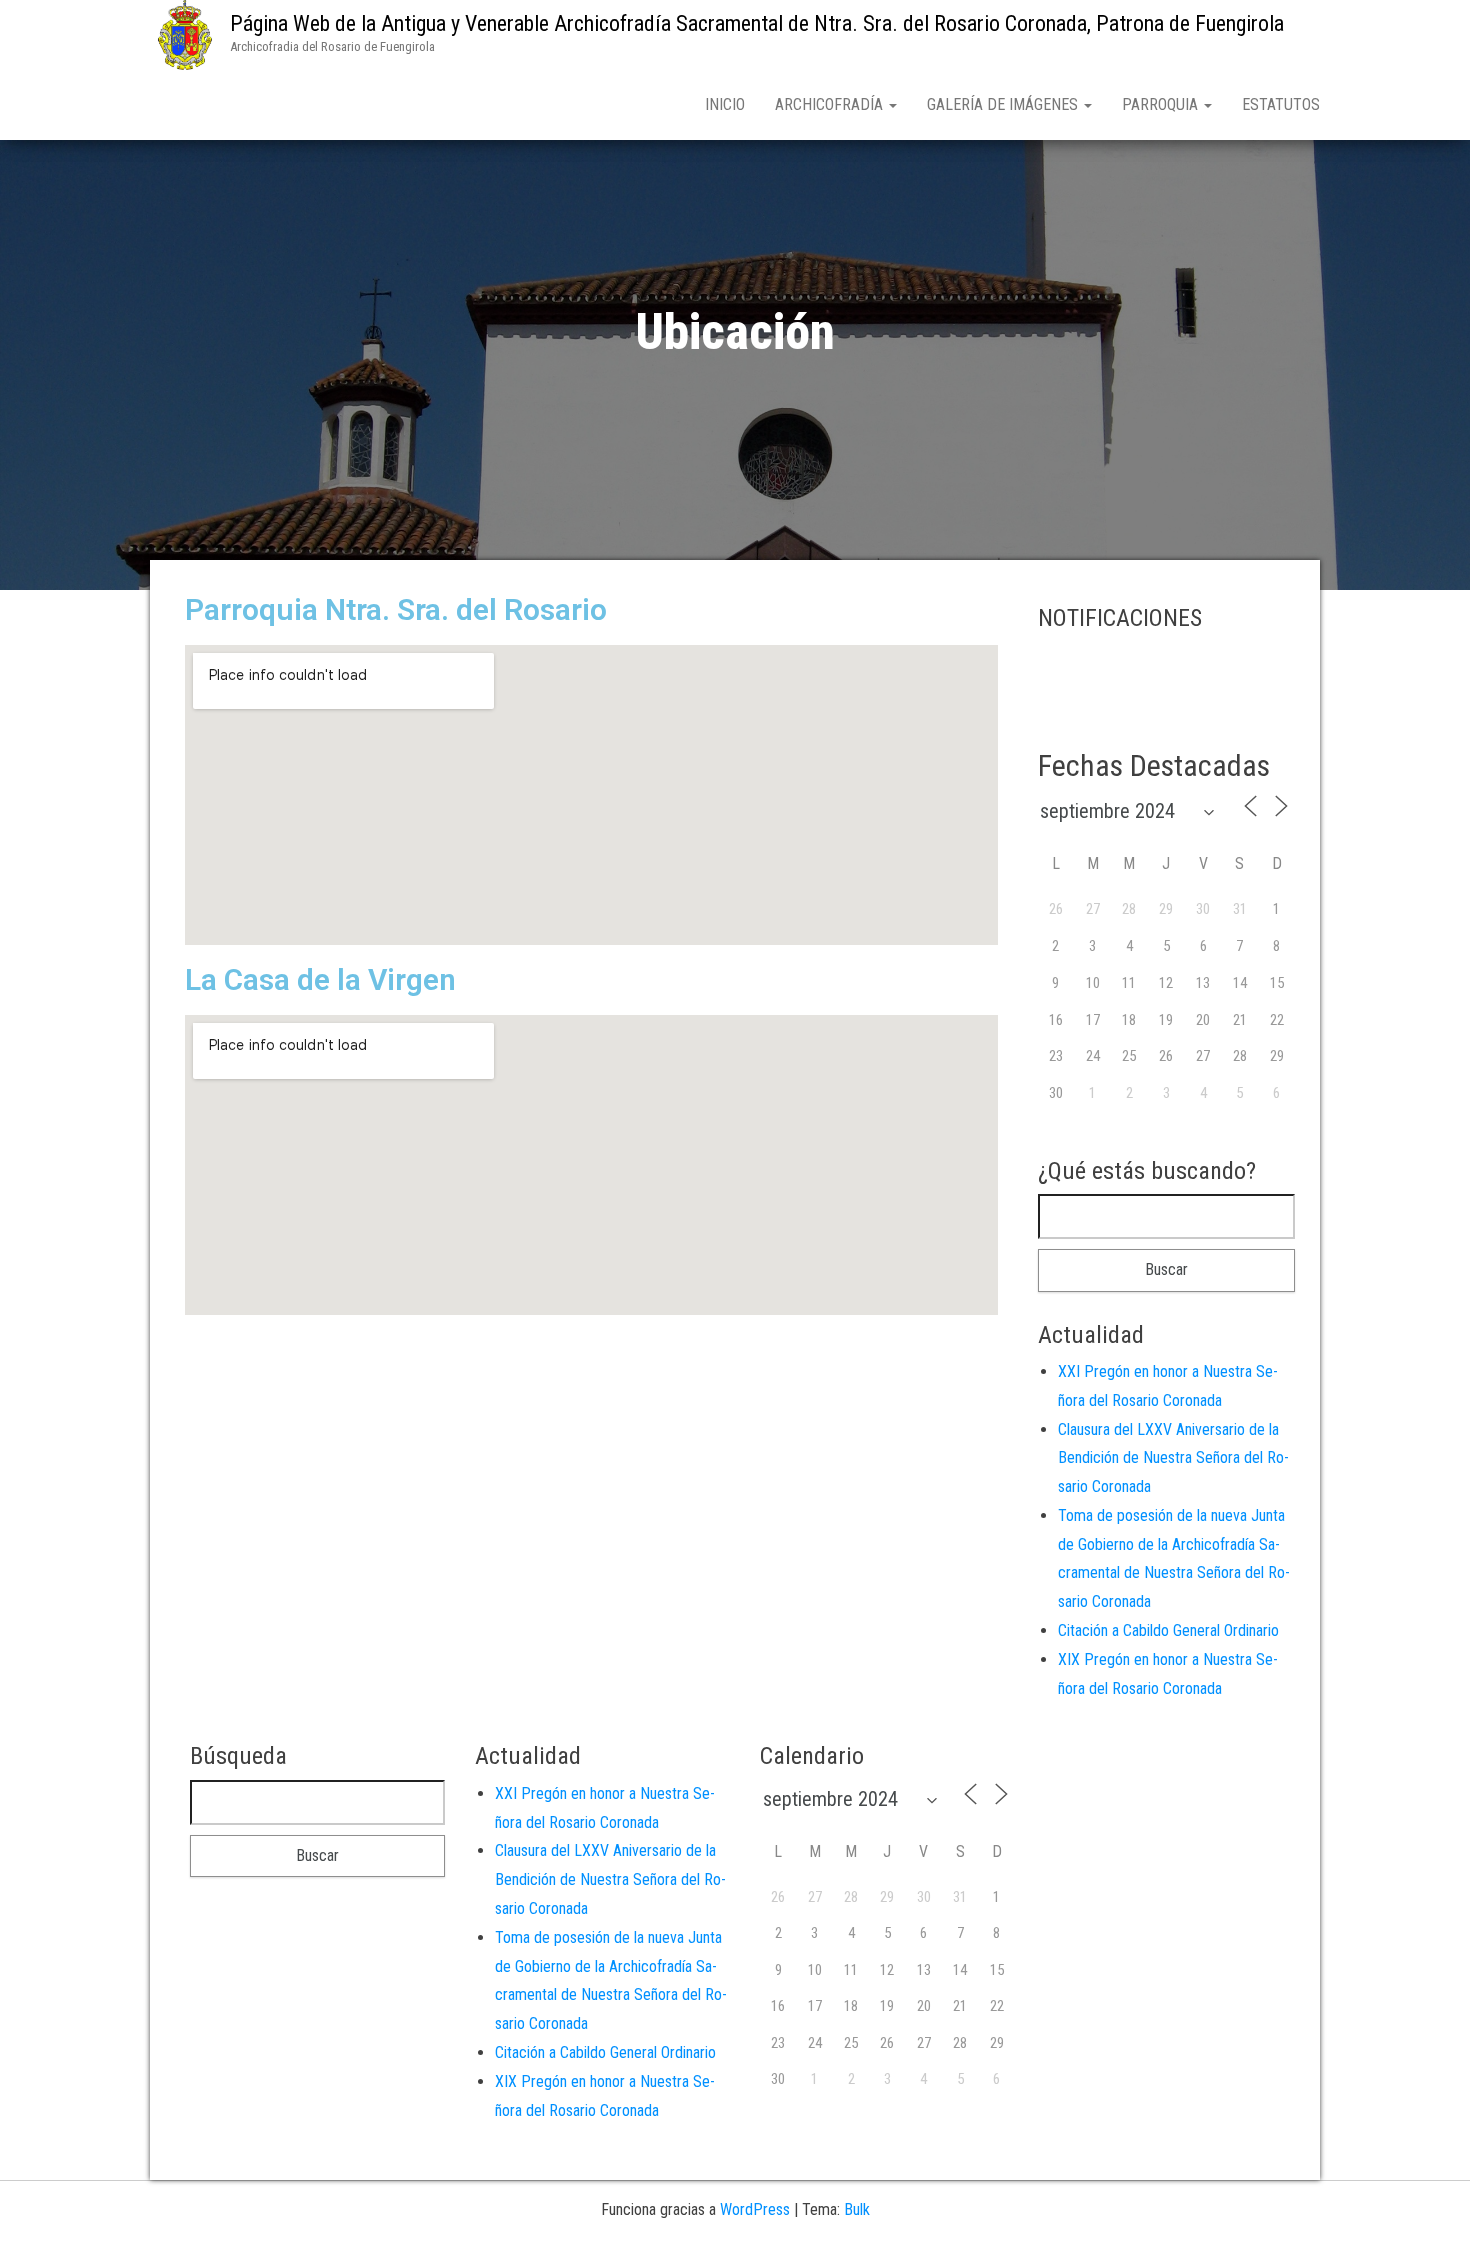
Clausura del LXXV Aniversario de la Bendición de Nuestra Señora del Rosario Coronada (1173, 1458)
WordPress (755, 2209)
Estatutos (1281, 104)
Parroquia (1162, 104)
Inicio (725, 104)
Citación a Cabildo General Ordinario (1168, 1630)
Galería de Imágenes (1004, 104)
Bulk (857, 2209)
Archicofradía (831, 104)
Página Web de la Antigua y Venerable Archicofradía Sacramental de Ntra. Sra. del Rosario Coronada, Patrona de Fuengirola (757, 23)
